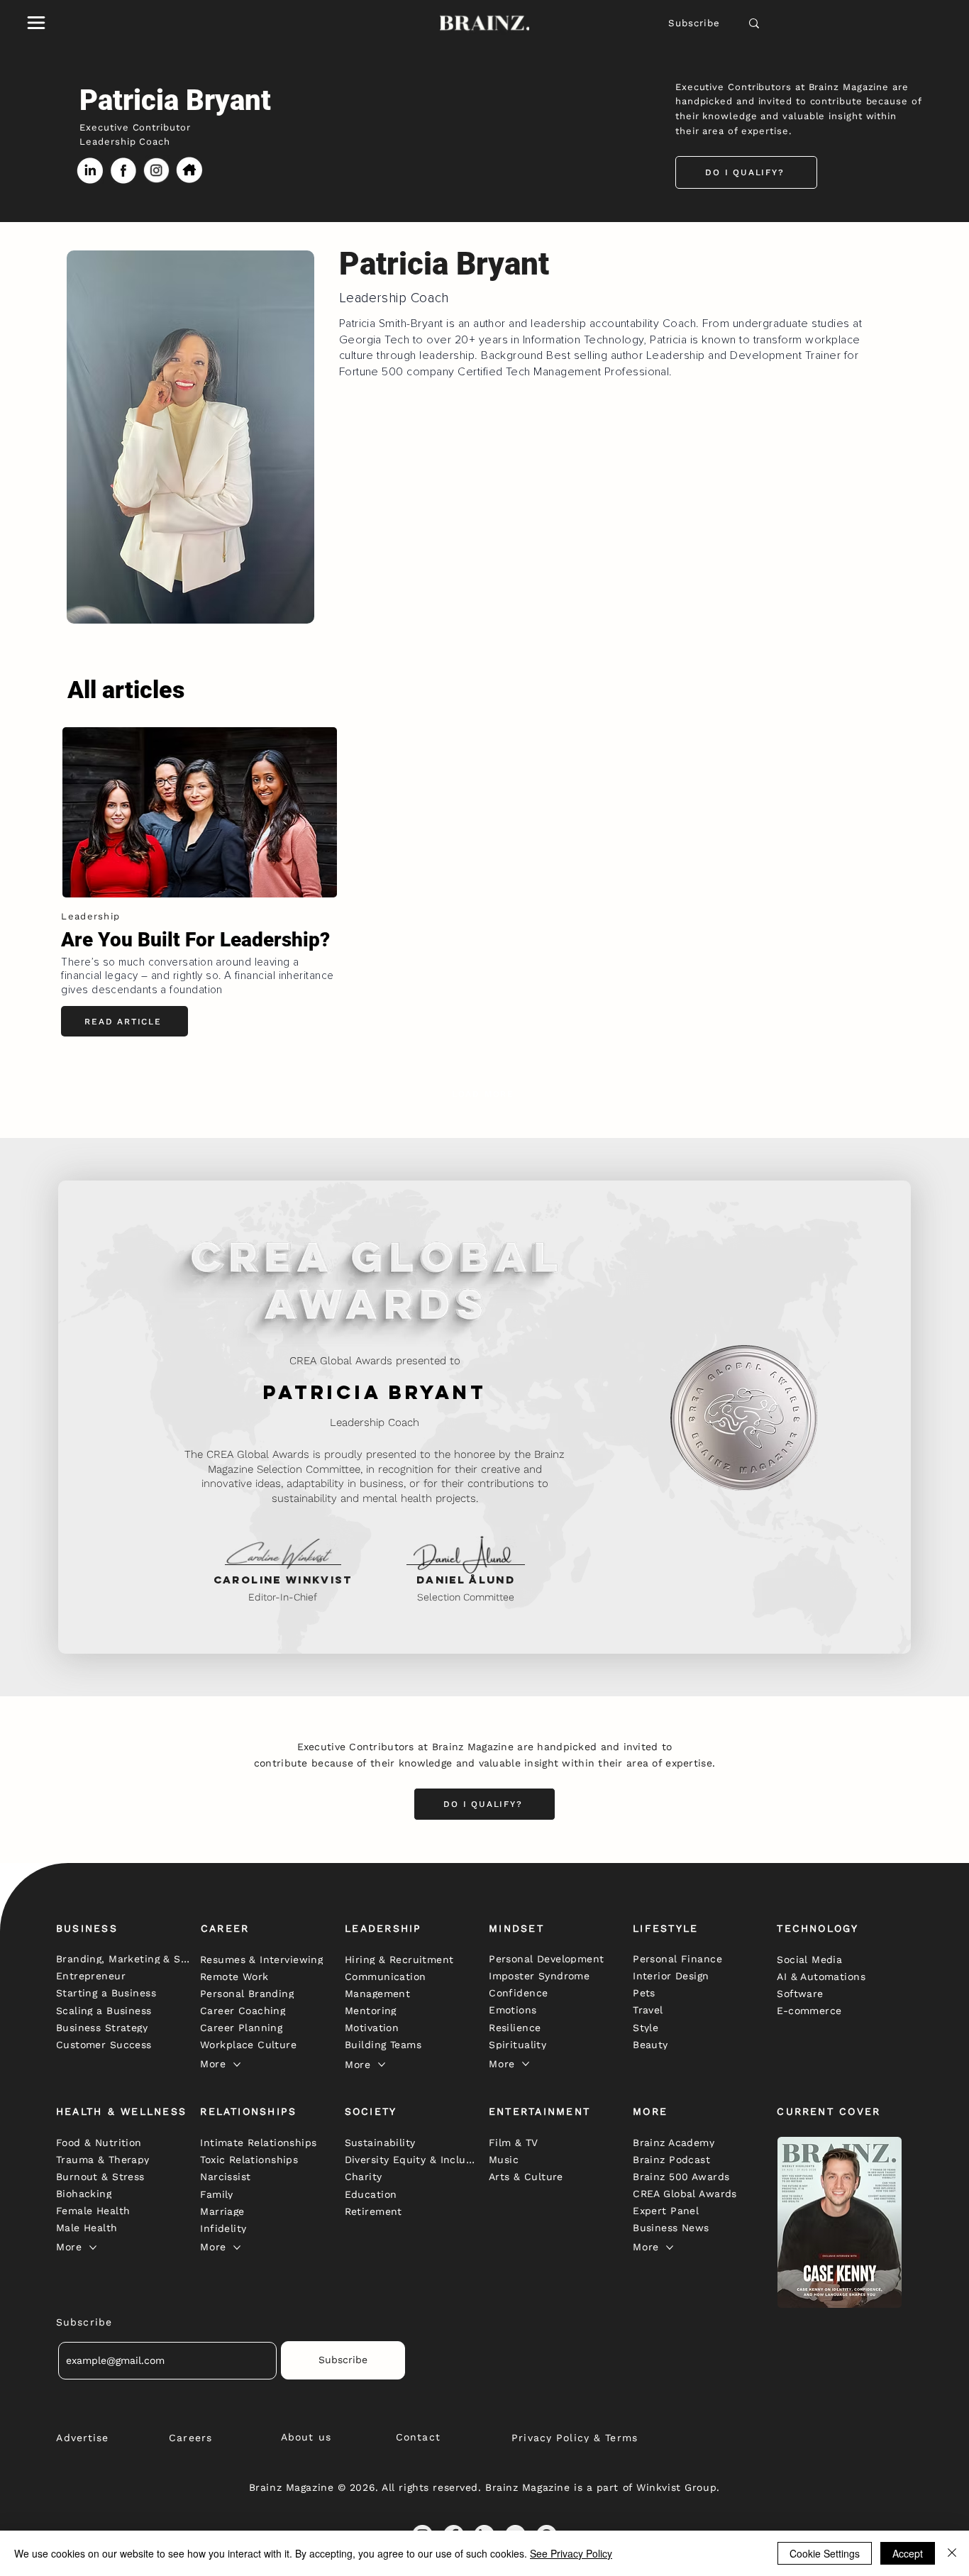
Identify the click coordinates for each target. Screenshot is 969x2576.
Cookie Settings (825, 2553)
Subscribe (694, 23)
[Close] (952, 2553)
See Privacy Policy (571, 2553)
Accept (908, 2553)
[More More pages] (237, 2064)
